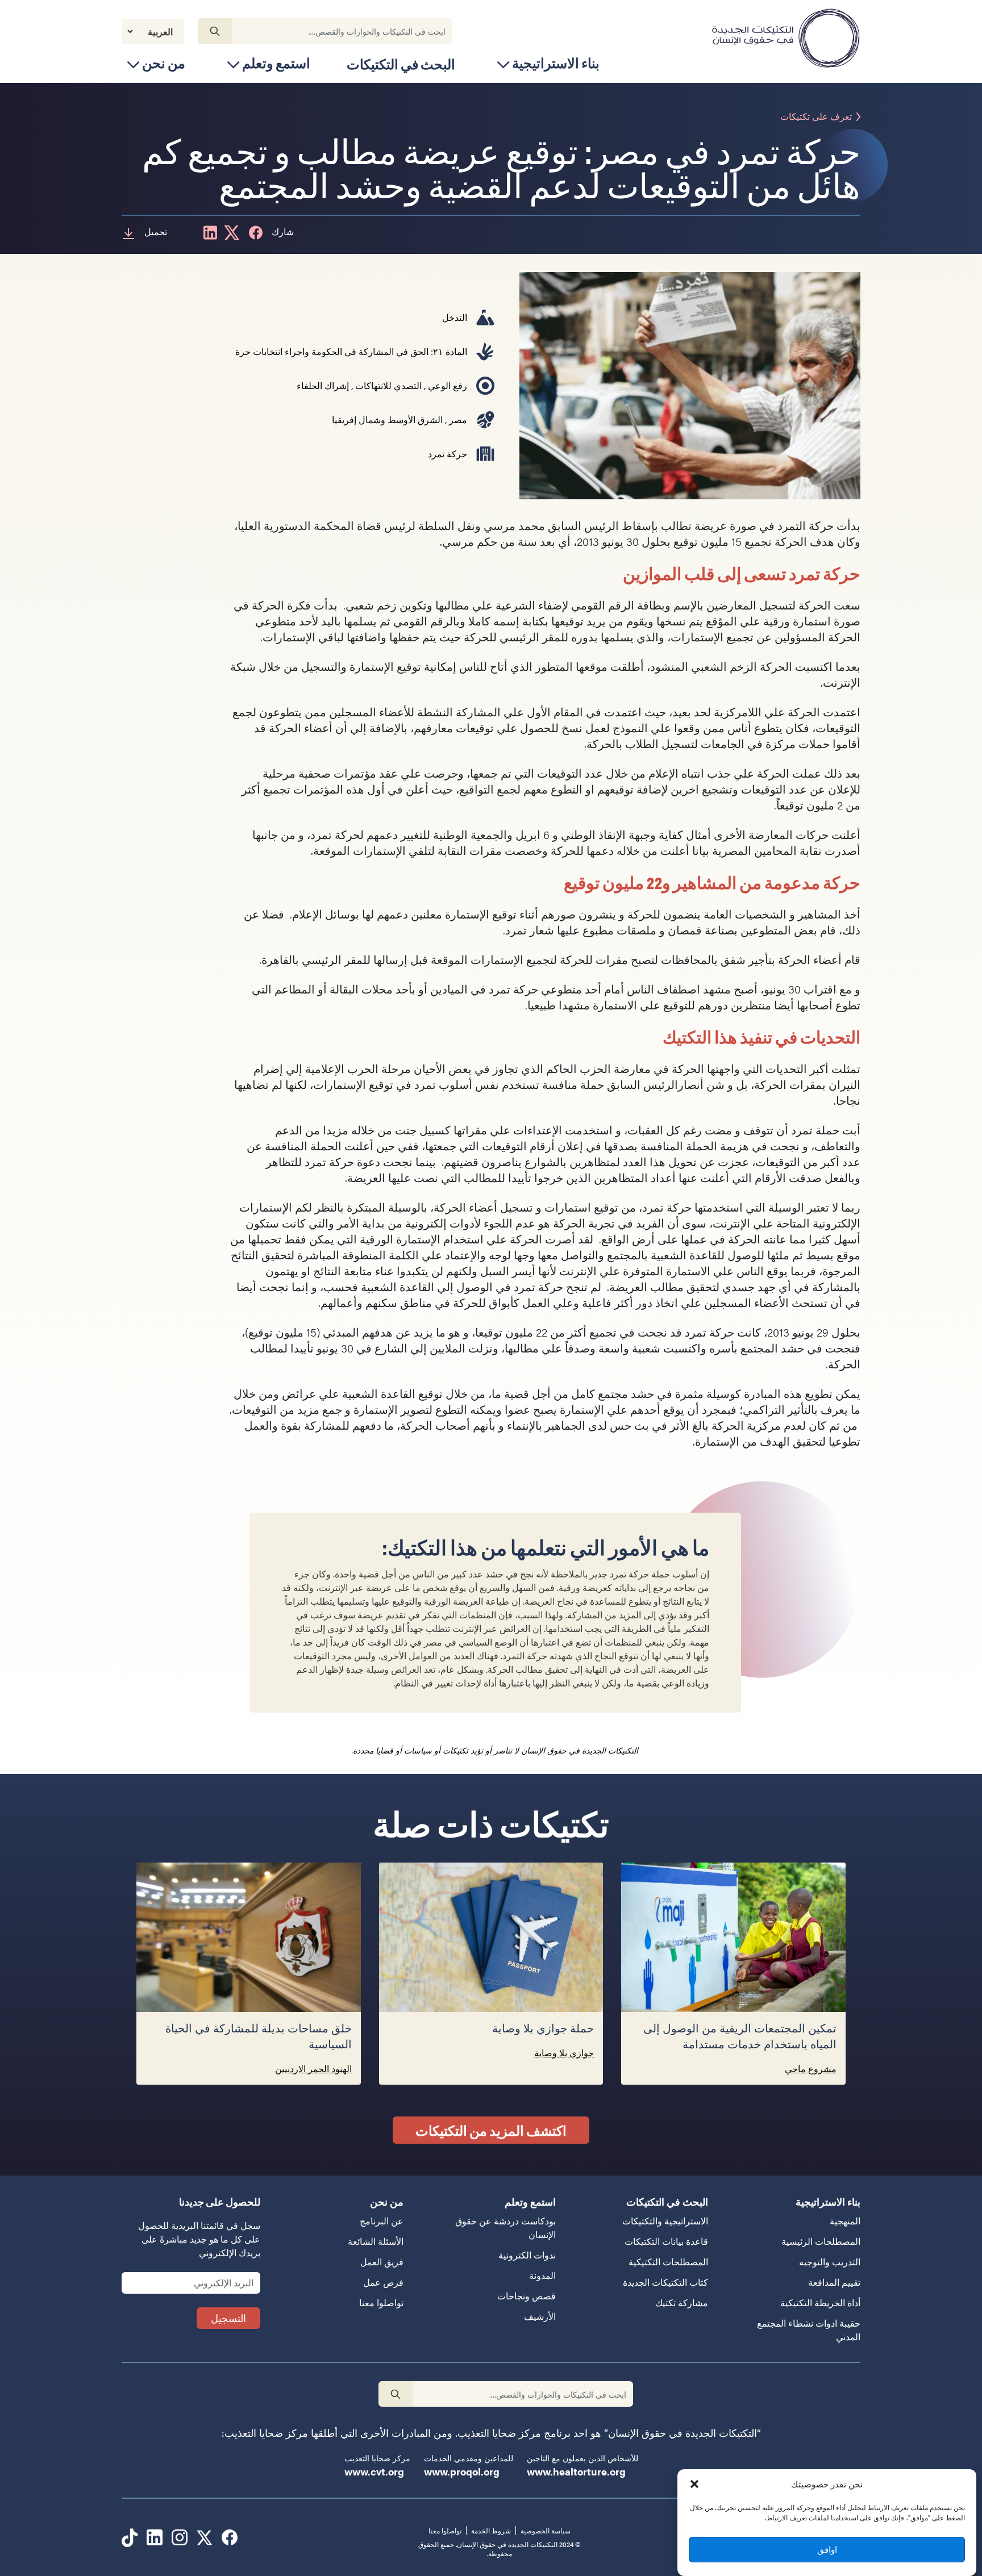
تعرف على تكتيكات (816, 117)
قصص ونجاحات (527, 2296)
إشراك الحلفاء (323, 385)
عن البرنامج (382, 2221)
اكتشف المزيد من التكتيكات (491, 2130)
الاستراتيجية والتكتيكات (665, 2221)
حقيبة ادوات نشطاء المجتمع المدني (809, 2330)
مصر (458, 419)
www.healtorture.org (576, 2471)
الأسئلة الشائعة (376, 2241)
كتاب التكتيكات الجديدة (665, 2282)
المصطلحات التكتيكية (668, 2262)
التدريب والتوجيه (830, 2262)
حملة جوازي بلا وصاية (540, 2029)
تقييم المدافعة (834, 2282)
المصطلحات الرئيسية (821, 2241)
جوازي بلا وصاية (564, 2053)
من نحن (164, 63)
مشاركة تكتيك (682, 2302)
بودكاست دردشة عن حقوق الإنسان (505, 2228)
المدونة (542, 2275)
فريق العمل (382, 2262)
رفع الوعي (448, 385)
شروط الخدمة (491, 2531)
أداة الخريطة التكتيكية (820, 2302)
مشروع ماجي (811, 2068)
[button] (694, 2484)
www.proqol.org (462, 2471)
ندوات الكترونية (527, 2255)
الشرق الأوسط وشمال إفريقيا (387, 419)
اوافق (827, 2549)
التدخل (455, 317)
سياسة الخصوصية (546, 2531)
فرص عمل (383, 2282)
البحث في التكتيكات (401, 64)
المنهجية (845, 2221)
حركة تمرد (448, 454)
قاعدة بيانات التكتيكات (666, 2241)
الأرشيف (540, 2316)
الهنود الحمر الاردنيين (313, 2068)
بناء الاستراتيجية (556, 63)
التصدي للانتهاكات (388, 385)
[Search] (215, 31)
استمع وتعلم (276, 63)
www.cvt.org (374, 2471)
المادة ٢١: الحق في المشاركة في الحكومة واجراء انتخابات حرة (351, 351)
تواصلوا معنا (381, 2302)
